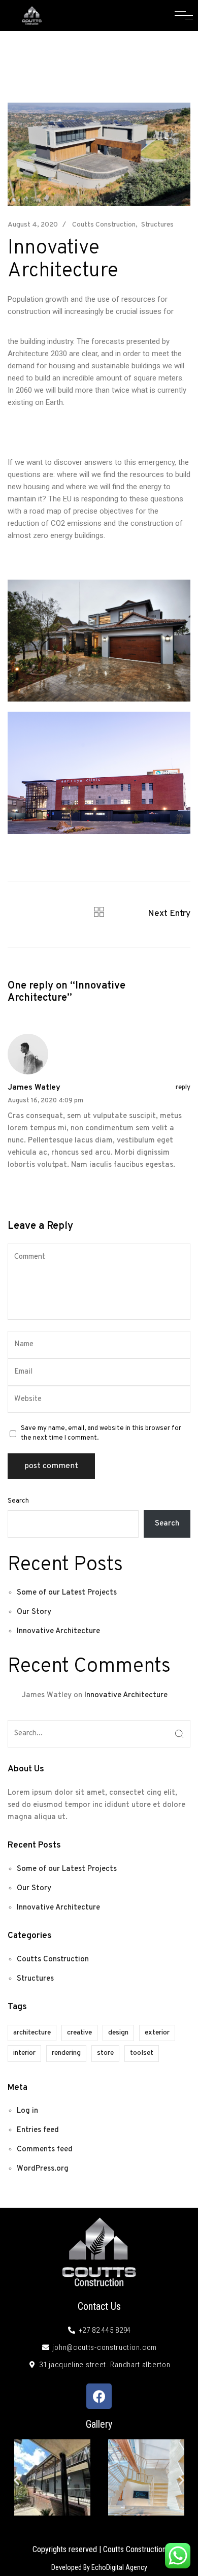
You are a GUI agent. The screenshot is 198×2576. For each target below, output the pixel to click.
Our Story (34, 1612)
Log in (27, 2111)
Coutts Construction (104, 225)
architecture (32, 2033)
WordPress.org (43, 2169)
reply (183, 1088)
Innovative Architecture (58, 1631)
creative (79, 2033)
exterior (157, 2033)
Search (18, 1501)
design (118, 2033)
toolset (142, 2053)
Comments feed (45, 2150)
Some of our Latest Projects (67, 1593)
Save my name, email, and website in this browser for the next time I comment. (101, 1433)
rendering (66, 2053)
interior (24, 2053)
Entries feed (38, 2130)
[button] (16, 2480)
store (105, 2053)
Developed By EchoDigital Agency (99, 2567)
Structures (157, 225)
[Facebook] (99, 2396)
